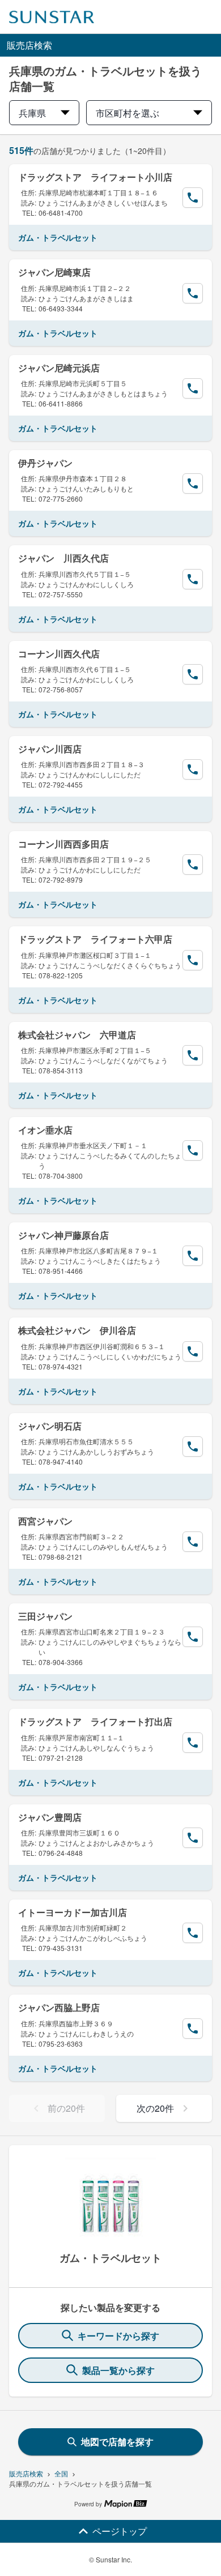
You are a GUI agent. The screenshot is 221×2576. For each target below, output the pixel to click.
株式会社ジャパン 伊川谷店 (77, 1330)
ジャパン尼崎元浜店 (59, 368)
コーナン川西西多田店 (63, 844)
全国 (61, 2473)
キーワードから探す (118, 2336)
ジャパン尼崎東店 (54, 272)
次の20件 (155, 2108)
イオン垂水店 (45, 1130)
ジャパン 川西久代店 (63, 558)
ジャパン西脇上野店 (59, 2007)
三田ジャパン (45, 1616)
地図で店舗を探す (117, 2442)
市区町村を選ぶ (127, 113)
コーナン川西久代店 (59, 654)
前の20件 (66, 2108)
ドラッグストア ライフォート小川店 (95, 177)
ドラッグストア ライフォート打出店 (95, 1721)
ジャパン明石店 (50, 1426)
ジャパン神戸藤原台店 (63, 1235)
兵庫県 (32, 113)
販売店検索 (26, 2473)
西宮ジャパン (45, 1521)
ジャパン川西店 (50, 749)
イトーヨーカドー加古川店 (73, 1912)
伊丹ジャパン (45, 463)
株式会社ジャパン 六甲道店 (77, 1035)
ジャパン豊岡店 (50, 1817)
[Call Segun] (193, 198)
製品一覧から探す (118, 2370)
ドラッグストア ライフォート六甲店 (95, 939)
